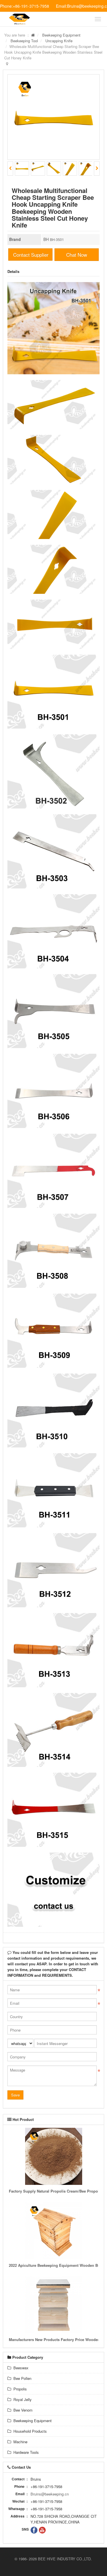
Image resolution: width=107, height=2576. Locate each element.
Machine (19, 2442)
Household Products (29, 2431)
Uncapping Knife (59, 41)
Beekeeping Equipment (61, 35)
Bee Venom (22, 2410)
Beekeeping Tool (24, 41)
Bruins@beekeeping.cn (50, 2494)
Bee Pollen (21, 2378)
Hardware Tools (25, 2452)
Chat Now (77, 255)
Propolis (19, 2389)
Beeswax (20, 2368)
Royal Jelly (21, 2399)
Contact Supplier (31, 255)
